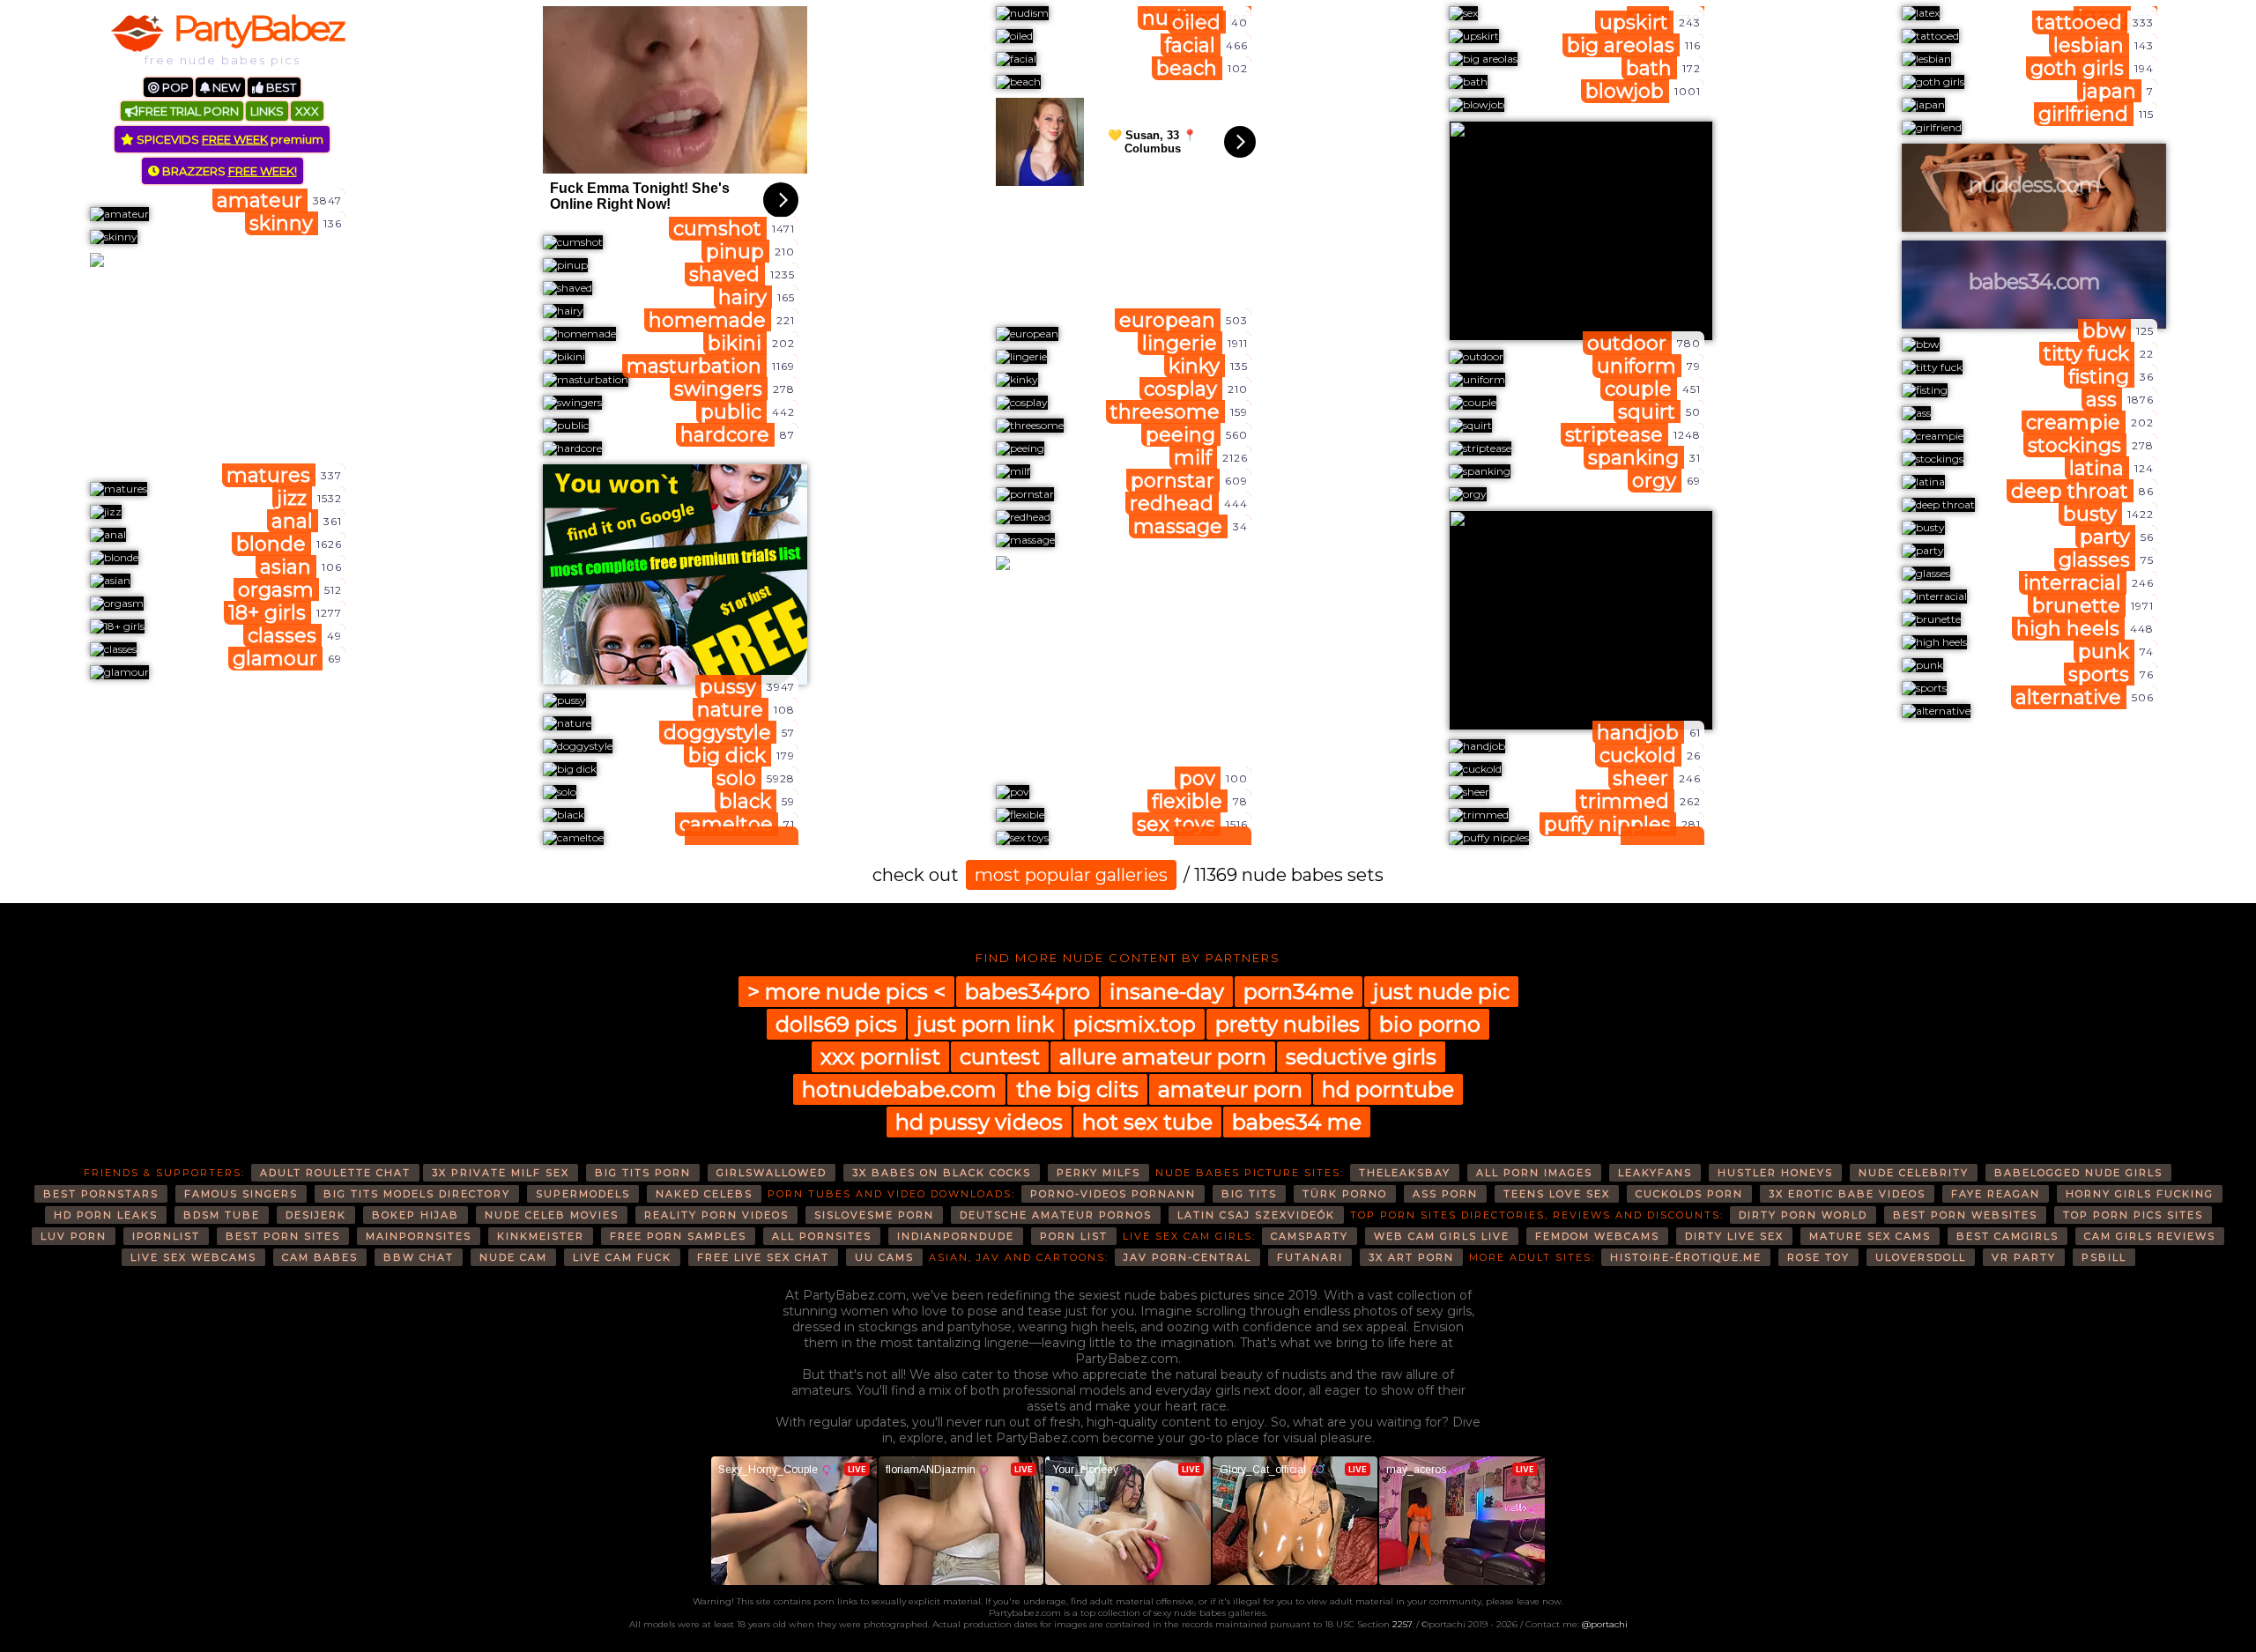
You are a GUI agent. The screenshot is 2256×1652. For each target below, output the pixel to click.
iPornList (166, 1236)
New (225, 87)
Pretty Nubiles (1288, 1024)
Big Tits (1249, 1194)
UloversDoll (1921, 1257)
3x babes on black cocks (942, 1173)
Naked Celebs (704, 1194)
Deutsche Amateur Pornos (1056, 1215)
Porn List (1074, 1236)
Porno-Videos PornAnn (1113, 1194)
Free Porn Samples (678, 1236)
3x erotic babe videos (1847, 1194)
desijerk (316, 1215)
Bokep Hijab (416, 1215)
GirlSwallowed (772, 1173)
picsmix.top (1135, 1024)
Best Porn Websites (1965, 1215)
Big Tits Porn (643, 1173)
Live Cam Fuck (622, 1257)
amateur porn (1230, 1089)
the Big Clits (1077, 1089)
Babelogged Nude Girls (2078, 1173)
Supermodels (583, 1194)
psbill (2104, 1257)
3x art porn (1411, 1257)
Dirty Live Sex (1734, 1236)
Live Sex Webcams (193, 1257)
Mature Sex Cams (1870, 1236)
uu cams (884, 1257)
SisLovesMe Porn (874, 1215)
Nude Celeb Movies (552, 1215)
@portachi (1605, 1624)
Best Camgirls (2007, 1236)
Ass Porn (1445, 1194)
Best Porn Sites (283, 1236)
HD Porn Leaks (106, 1215)
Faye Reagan (1996, 1194)
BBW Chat (419, 1257)
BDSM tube (222, 1215)
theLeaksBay (1405, 1173)
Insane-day (1167, 992)
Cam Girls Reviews (2150, 1236)
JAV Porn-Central (1187, 1257)
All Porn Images (1534, 1173)
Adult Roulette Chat (335, 1173)
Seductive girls (1361, 1057)
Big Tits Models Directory (417, 1194)
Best (280, 87)
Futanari (1310, 1257)
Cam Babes (320, 1257)
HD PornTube (1388, 1089)
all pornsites (822, 1236)
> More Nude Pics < (846, 992)
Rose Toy (1818, 1257)
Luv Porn (74, 1236)
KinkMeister (541, 1236)
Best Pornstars (101, 1194)
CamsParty (1310, 1236)
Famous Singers (241, 1194)
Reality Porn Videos (716, 1215)
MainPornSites (419, 1236)
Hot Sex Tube (1147, 1122)
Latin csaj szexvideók (1256, 1215)
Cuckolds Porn (1689, 1194)
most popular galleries (1071, 875)
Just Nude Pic (1441, 992)
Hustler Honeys (1775, 1173)
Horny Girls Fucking (2140, 1194)
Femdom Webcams (1597, 1236)
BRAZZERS (228, 171)
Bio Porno (1430, 1024)
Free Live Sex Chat (763, 1257)
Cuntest (1000, 1057)
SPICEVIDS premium (229, 139)
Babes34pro (1028, 992)
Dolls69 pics (836, 1024)
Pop (174, 87)
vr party (2024, 1257)
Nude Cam (513, 1257)
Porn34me (1299, 992)
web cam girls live (1442, 1236)
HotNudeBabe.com (899, 1089)
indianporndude (956, 1236)
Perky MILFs (1098, 1173)
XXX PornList (880, 1057)
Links (267, 111)
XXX (307, 111)
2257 (1402, 1624)
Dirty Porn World (1803, 1215)
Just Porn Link (985, 1024)
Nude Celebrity (1914, 1173)
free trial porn (189, 111)
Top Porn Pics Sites (2133, 1215)
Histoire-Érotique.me (1686, 1257)
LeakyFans (1655, 1173)
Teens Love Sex (1557, 1194)
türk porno (1345, 1194)
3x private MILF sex (501, 1173)
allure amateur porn (1163, 1057)
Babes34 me (1297, 1122)
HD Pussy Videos (979, 1122)
